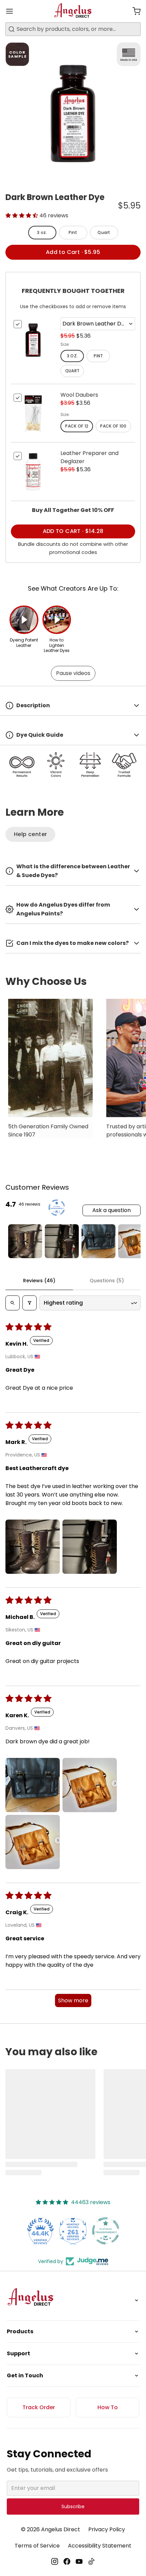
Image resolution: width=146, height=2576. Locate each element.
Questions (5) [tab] (107, 1281)
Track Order (39, 2407)
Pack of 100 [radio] (113, 426)
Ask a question (112, 1210)
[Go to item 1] (25, 1241)
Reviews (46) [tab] (39, 1281)
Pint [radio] (73, 232)
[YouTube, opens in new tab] (79, 2561)
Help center (30, 834)
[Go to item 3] (98, 1241)
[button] (134, 11)
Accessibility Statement (100, 2546)
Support (19, 2353)
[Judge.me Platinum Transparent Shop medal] (73, 2231)
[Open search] (13, 1303)
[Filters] (30, 1303)
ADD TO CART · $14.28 (73, 531)
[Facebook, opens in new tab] (67, 2561)
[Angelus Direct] (73, 11)
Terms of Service (37, 2546)
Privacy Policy (107, 2529)
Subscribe (73, 2506)
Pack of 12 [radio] (77, 426)
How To (108, 2407)
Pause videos (73, 673)
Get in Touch (25, 2375)
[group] (73, 1072)
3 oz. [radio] (42, 232)
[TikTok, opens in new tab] (91, 2561)
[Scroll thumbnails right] (132, 1241)
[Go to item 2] (62, 1241)
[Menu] (12, 11)
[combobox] (73, 29)
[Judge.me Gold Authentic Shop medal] (106, 2231)
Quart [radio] (104, 232)
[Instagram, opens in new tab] (55, 2561)
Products (20, 2331)
